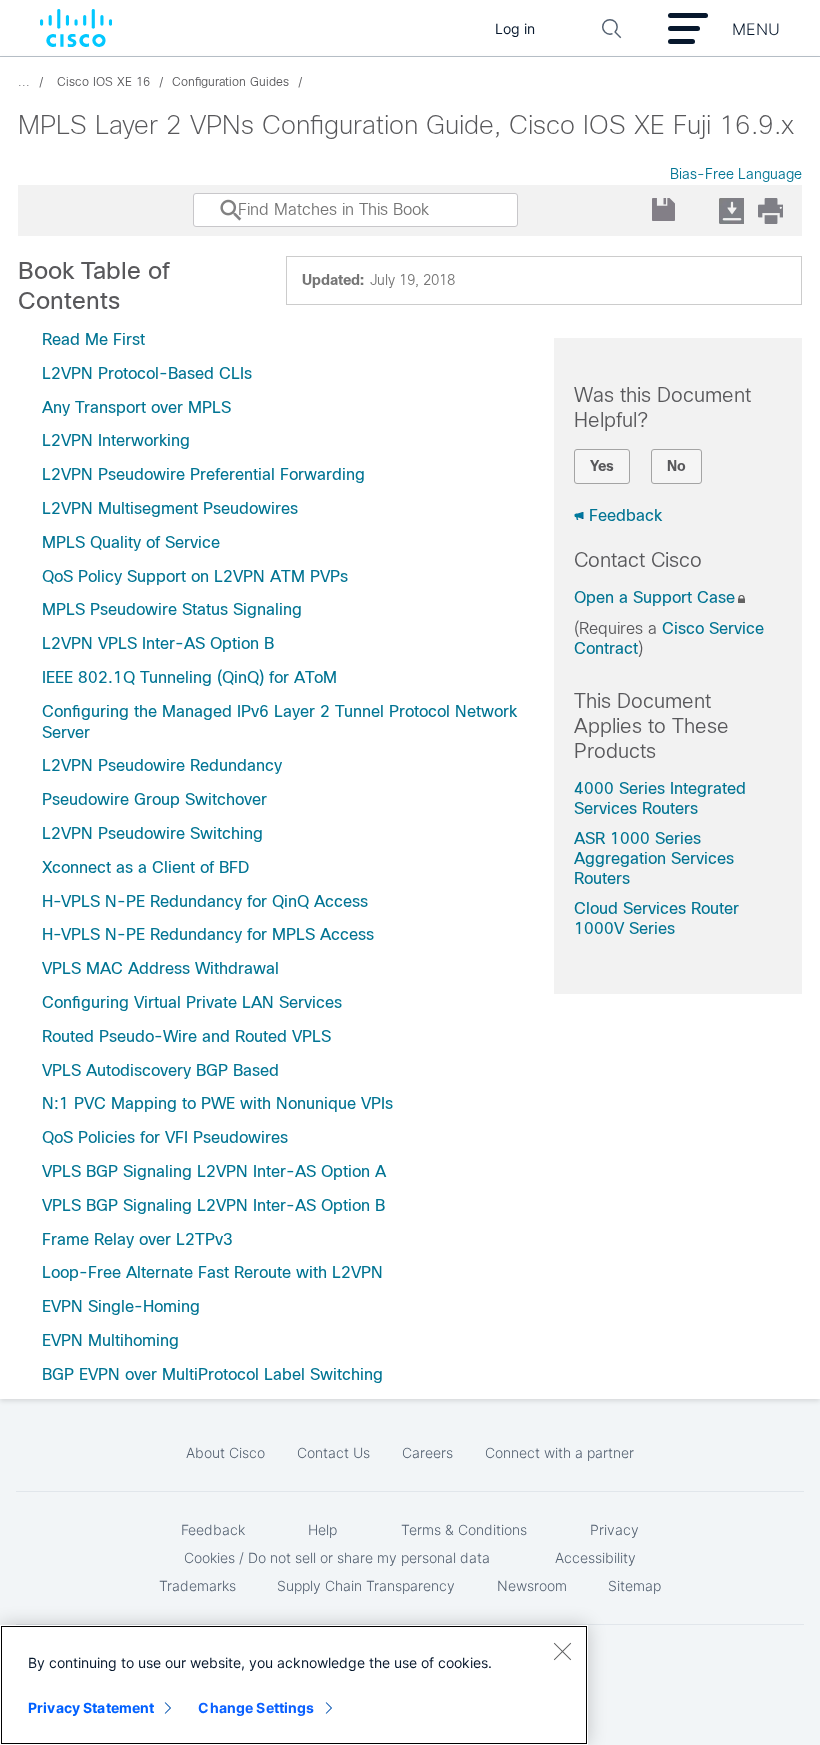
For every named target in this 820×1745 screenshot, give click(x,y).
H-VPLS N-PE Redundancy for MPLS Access (208, 934)
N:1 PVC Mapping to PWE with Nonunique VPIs (217, 1103)
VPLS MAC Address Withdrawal (160, 968)
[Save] (664, 210)
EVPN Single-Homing (121, 1306)
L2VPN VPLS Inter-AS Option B (158, 643)
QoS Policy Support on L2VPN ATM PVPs (195, 576)
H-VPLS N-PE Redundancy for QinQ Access (205, 901)
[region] (294, 1685)
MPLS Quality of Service (131, 542)
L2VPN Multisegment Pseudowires (170, 508)
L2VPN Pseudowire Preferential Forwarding (203, 474)
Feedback (625, 515)
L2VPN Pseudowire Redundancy (162, 765)
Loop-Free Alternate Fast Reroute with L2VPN (212, 1272)
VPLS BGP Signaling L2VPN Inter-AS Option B (213, 1205)
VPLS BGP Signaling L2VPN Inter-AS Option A (214, 1171)
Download (731, 210)
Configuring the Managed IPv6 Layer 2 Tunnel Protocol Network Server (279, 722)
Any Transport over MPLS (136, 407)
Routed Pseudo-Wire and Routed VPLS (186, 1036)
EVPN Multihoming (110, 1340)
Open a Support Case (654, 597)
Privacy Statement (91, 1707)
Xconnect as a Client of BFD (145, 867)
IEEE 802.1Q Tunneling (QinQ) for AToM (189, 677)
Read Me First (93, 339)
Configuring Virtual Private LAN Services (192, 1002)
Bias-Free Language (736, 174)
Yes (602, 466)
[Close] (562, 1651)
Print (770, 210)
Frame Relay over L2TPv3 (137, 1239)
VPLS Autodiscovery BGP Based (160, 1070)
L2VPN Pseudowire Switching (152, 833)
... (24, 82)
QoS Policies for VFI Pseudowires (165, 1137)
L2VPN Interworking (116, 440)
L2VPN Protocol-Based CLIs (147, 373)
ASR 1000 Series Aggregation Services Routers (654, 858)
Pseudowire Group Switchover (154, 799)
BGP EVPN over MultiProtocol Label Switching (212, 1374)
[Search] (212, 220)
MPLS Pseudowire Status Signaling (172, 609)
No (676, 466)
